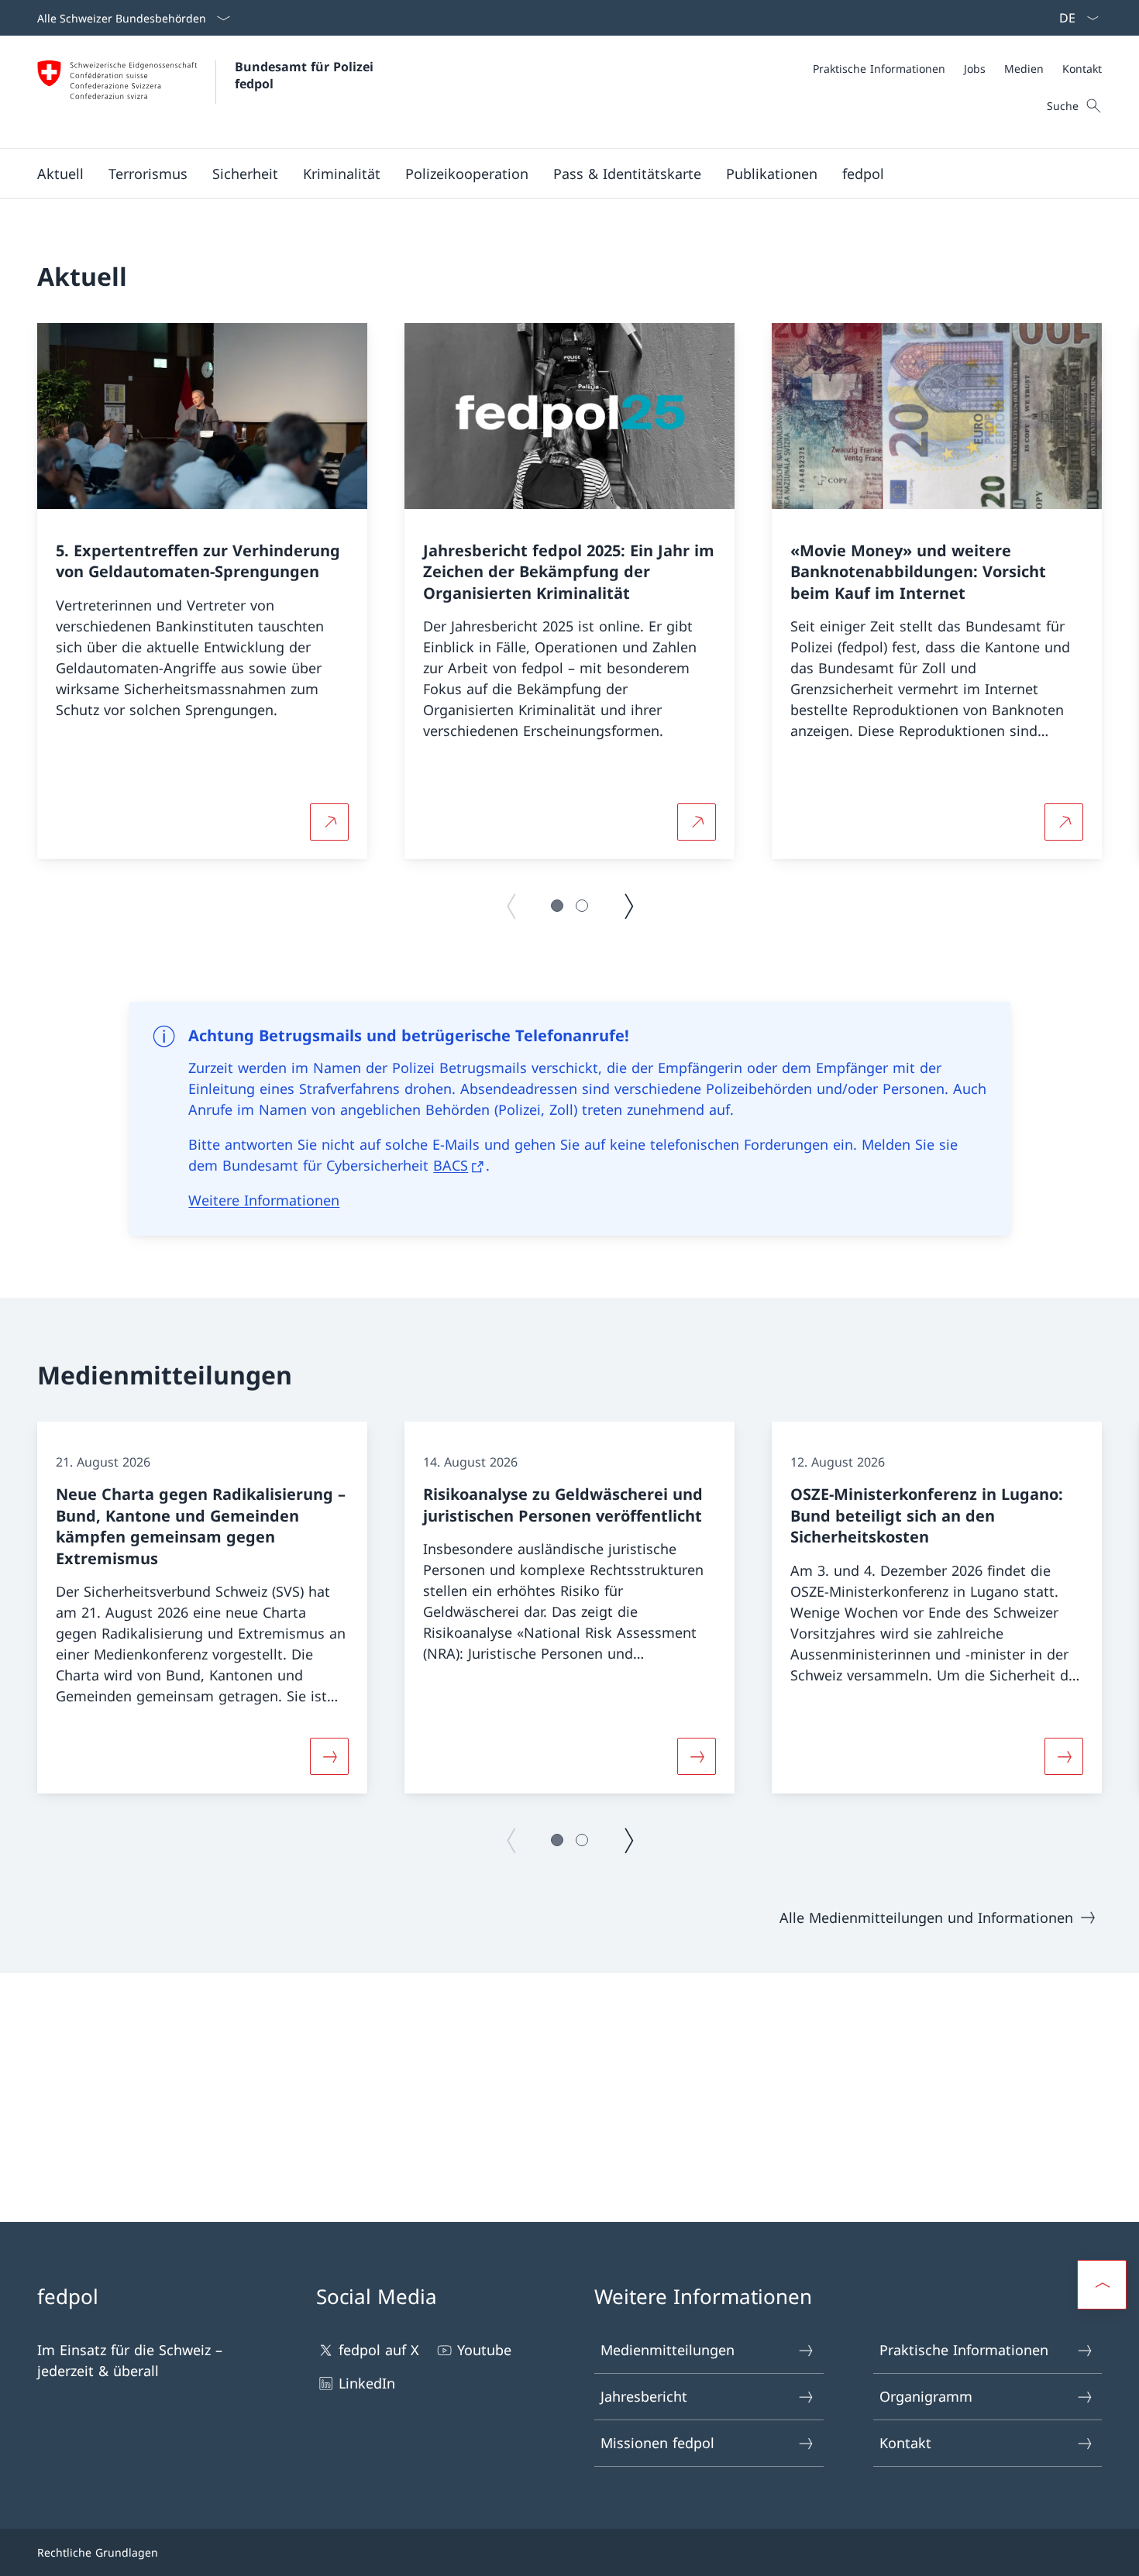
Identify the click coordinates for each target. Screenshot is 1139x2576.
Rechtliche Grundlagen (98, 2552)
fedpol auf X (379, 2350)
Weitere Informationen (264, 1200)
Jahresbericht (644, 2396)
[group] (202, 591)
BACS (451, 1165)
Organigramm (926, 2396)
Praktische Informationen (964, 2350)
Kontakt (905, 2443)
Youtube (484, 2350)
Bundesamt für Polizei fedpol (306, 75)
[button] (60, 174)
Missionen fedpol (657, 2443)
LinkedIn (367, 2383)
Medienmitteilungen (668, 2350)
